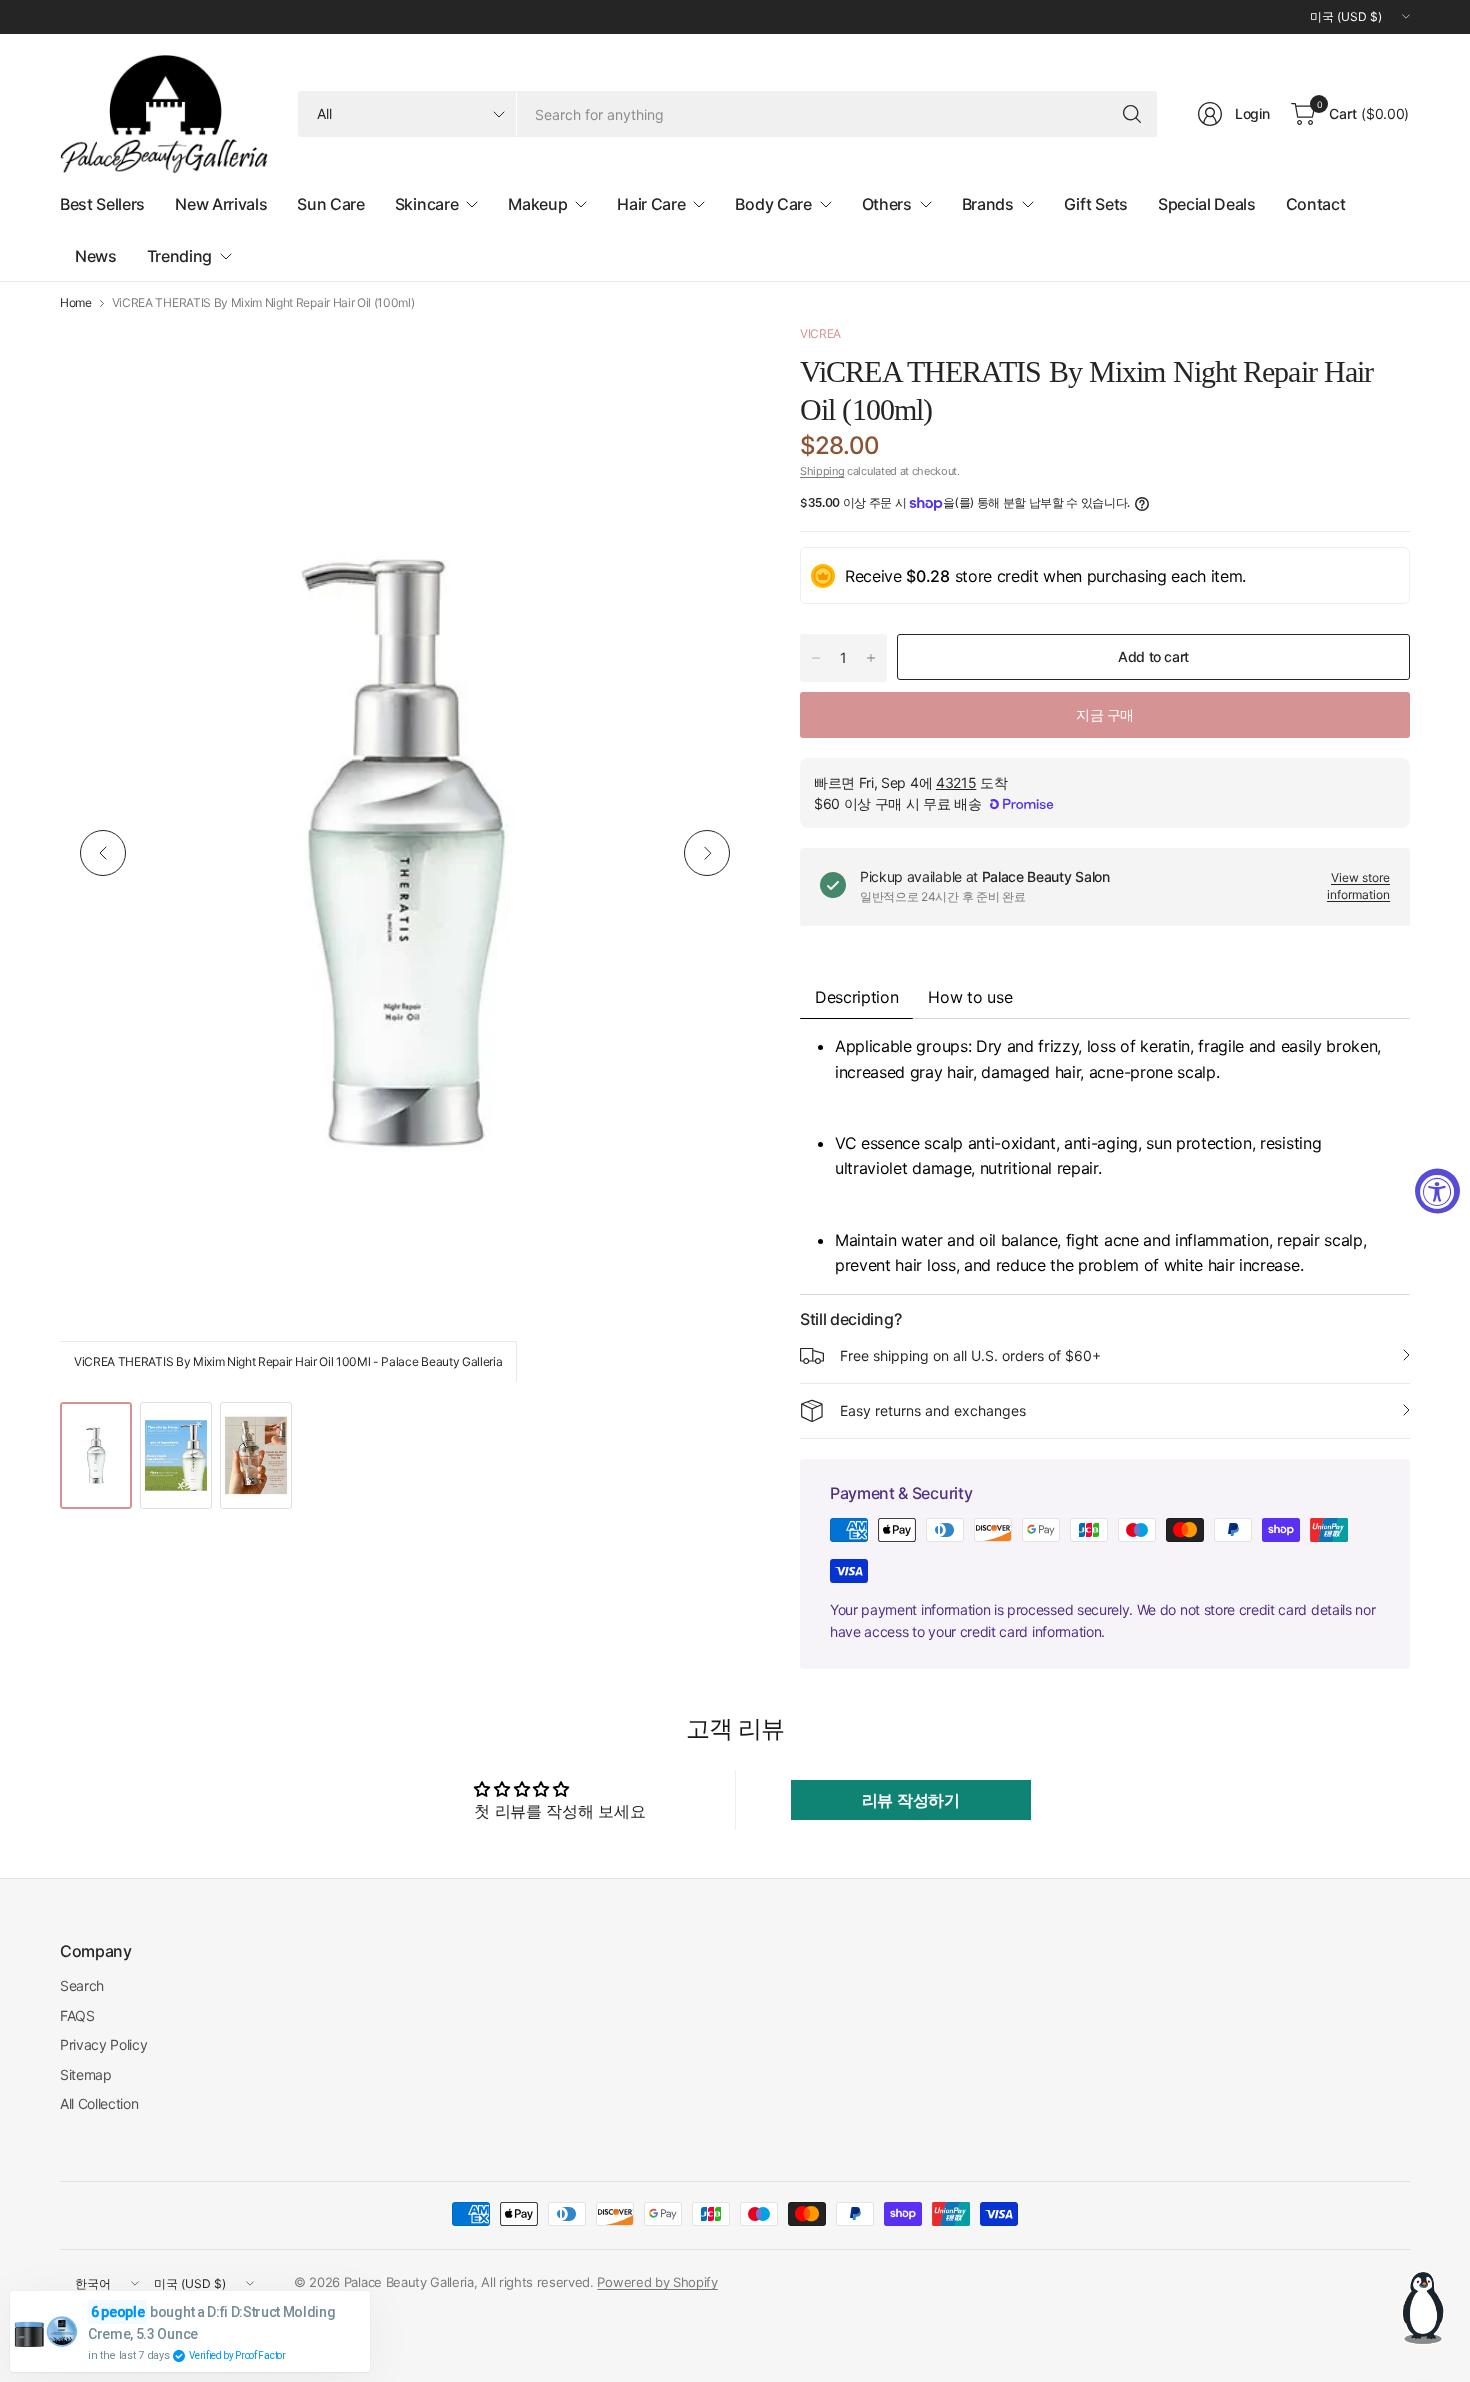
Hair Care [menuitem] (651, 204)
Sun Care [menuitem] (330, 204)
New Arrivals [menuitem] (221, 204)
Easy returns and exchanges (933, 1410)
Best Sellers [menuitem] (102, 204)
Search (82, 1985)
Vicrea (820, 333)
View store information (1358, 886)
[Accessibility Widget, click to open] (1437, 1191)
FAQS (77, 2015)
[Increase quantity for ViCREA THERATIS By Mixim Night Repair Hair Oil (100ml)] (871, 658)
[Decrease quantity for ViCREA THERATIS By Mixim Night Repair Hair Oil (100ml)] (816, 658)
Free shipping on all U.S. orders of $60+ (970, 1355)
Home (76, 303)
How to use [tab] (970, 997)
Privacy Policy (104, 2044)
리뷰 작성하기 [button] (911, 1800)
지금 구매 (1105, 714)
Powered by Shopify (657, 2282)
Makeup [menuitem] (537, 204)
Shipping (822, 471)
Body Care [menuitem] (773, 204)
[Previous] (103, 853)
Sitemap (86, 2074)
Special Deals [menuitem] (1207, 204)
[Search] (1132, 114)
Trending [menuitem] (179, 256)
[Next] (707, 853)
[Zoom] (712, 362)
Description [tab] (856, 997)
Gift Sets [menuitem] (1096, 204)
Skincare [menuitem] (426, 204)
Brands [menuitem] (988, 204)
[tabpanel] (1105, 1156)
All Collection (99, 2103)
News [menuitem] (96, 256)
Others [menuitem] (887, 204)
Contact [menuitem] (1316, 204)
